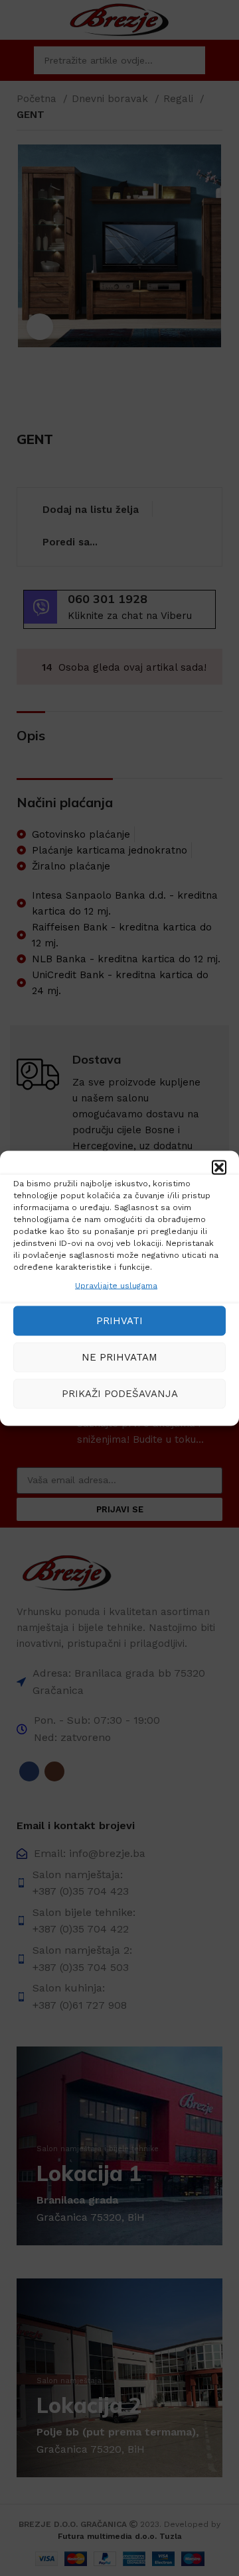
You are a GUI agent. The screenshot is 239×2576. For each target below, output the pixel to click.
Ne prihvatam (119, 1357)
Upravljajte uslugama (116, 1285)
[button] (219, 1167)
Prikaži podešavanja (120, 1394)
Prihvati (119, 1321)
